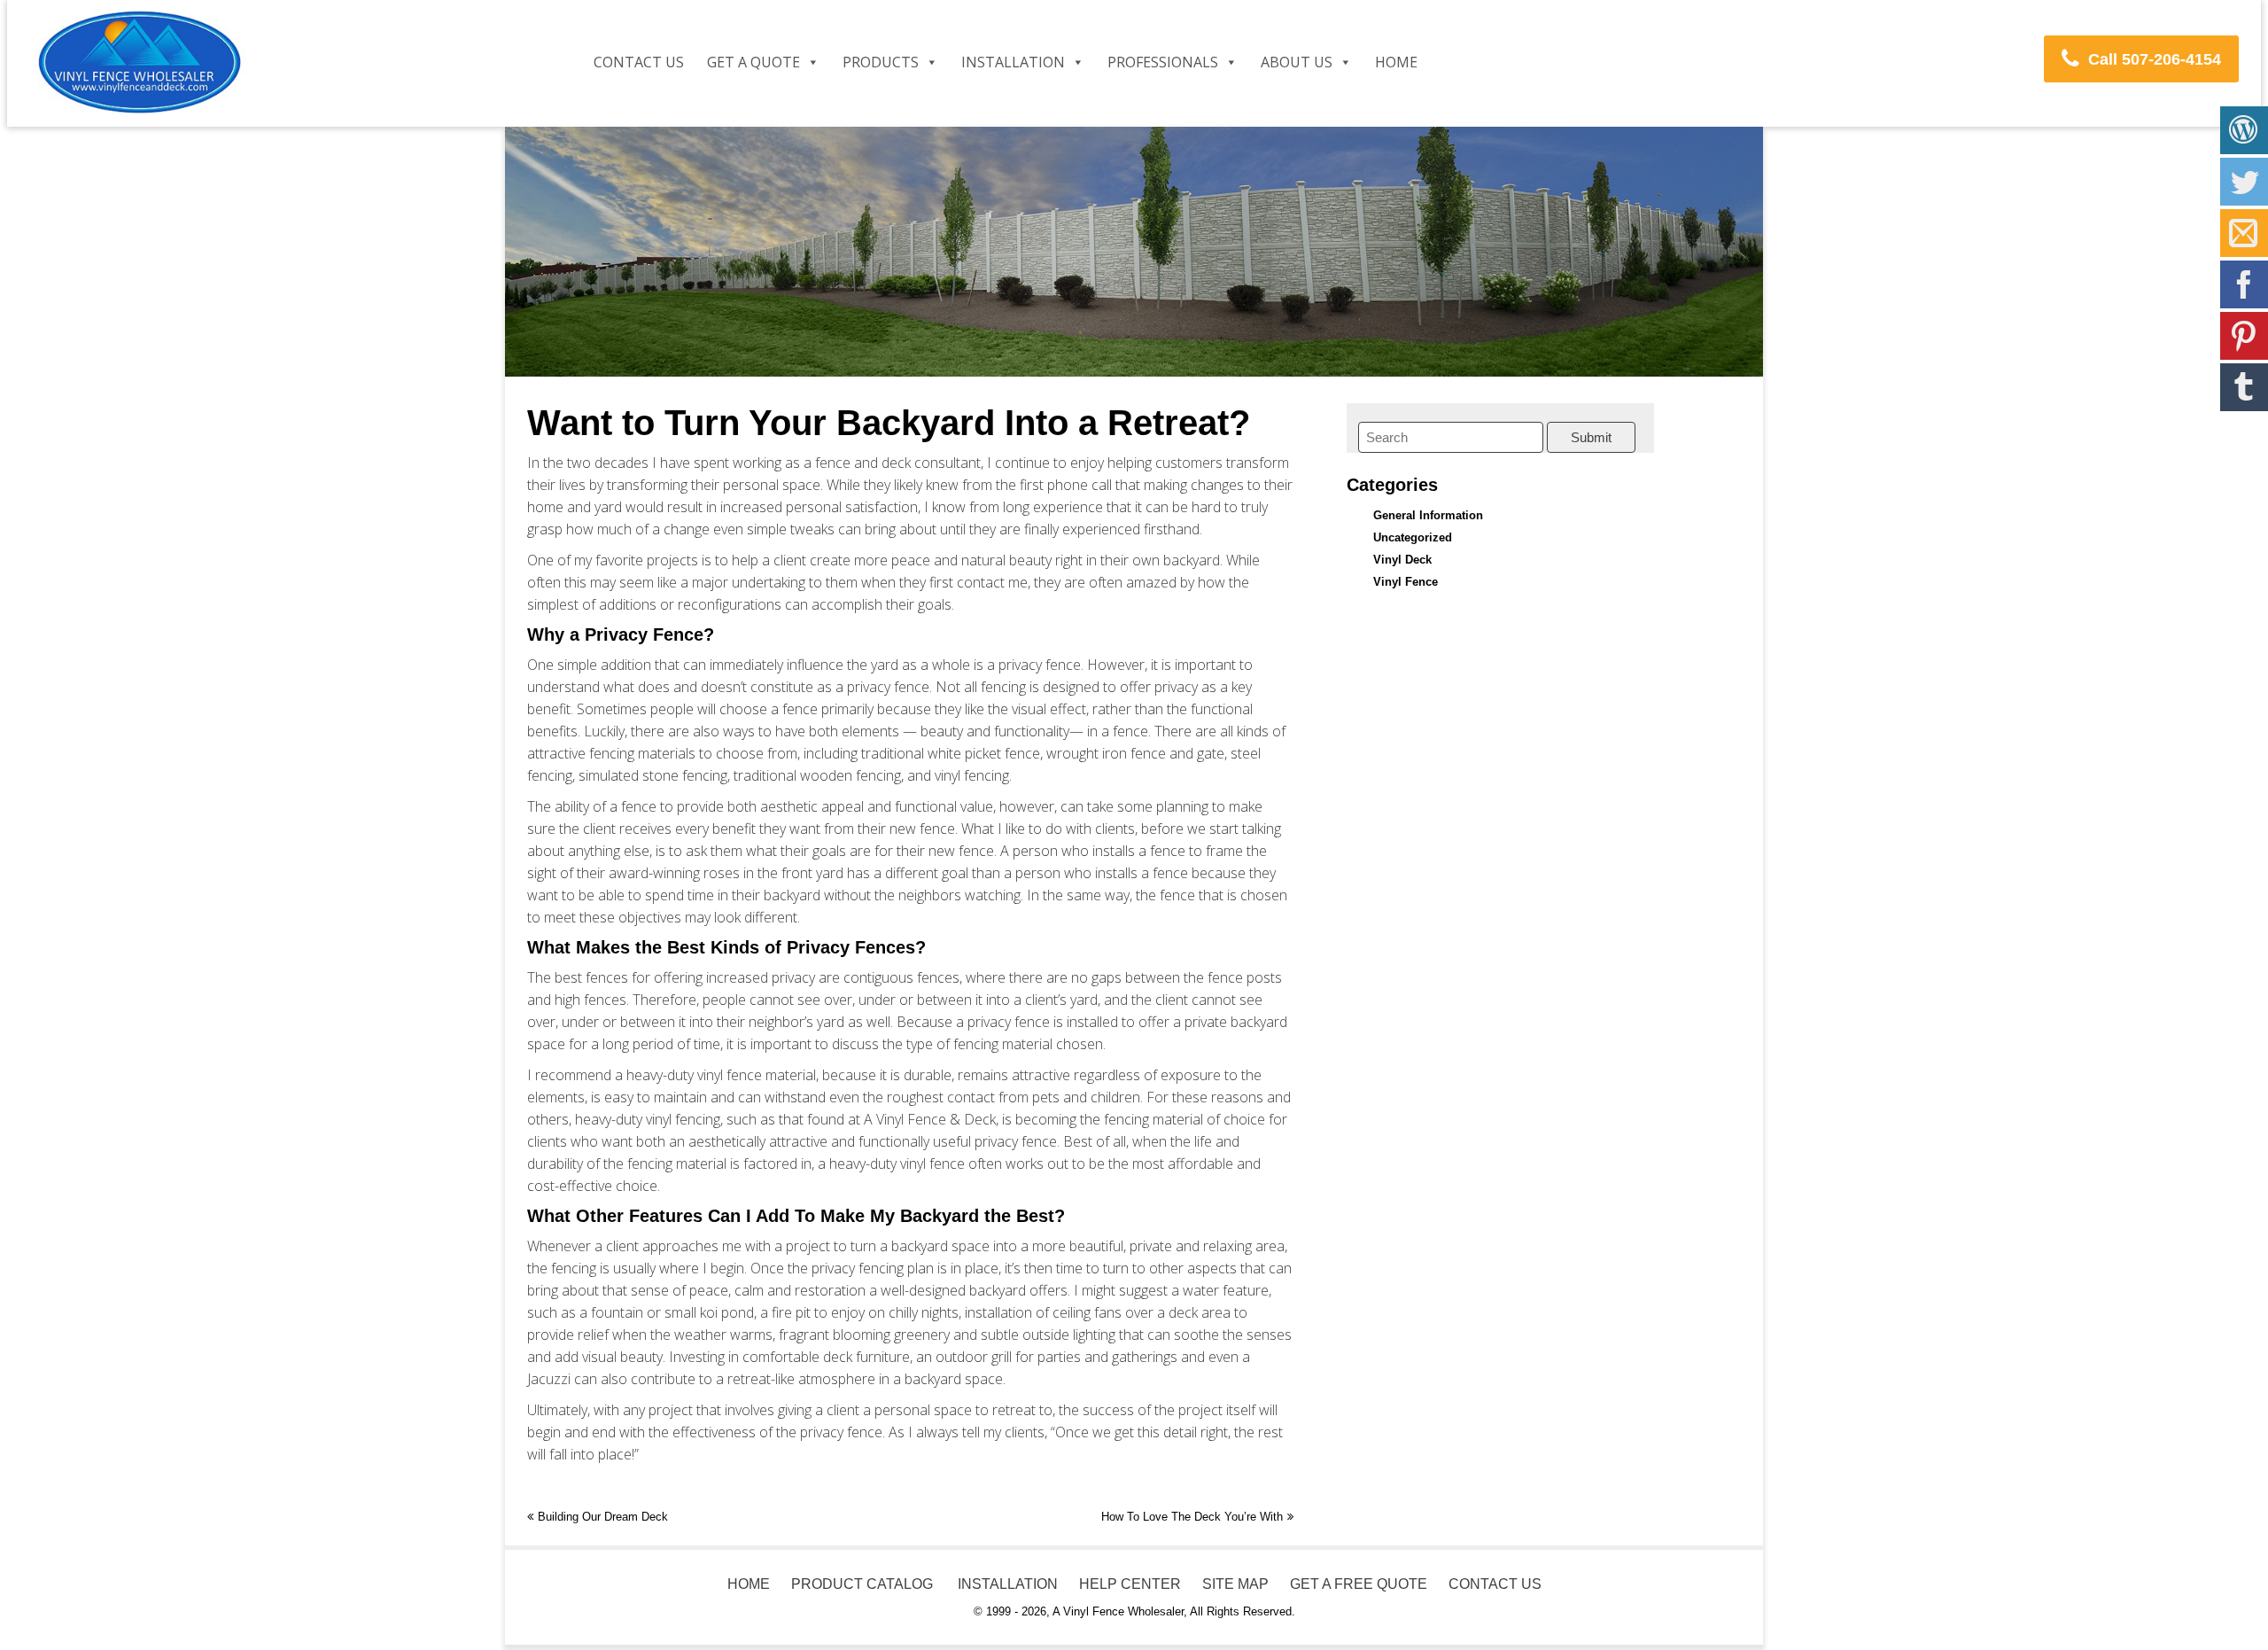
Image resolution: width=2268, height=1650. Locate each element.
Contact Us (639, 62)
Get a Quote (753, 62)
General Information (1428, 515)
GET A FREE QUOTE (1359, 1584)
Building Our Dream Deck (603, 1517)
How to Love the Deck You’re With (1192, 1517)
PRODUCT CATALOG (862, 1584)
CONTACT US (1495, 1584)
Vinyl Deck (1402, 560)
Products (881, 62)
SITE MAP (1235, 1584)
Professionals (1163, 62)
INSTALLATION (1006, 1584)
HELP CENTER (1130, 1584)
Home (1396, 62)
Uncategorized (1413, 537)
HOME (749, 1584)
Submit (1591, 437)
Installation (1013, 62)
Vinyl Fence (1406, 582)
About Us (1297, 62)
